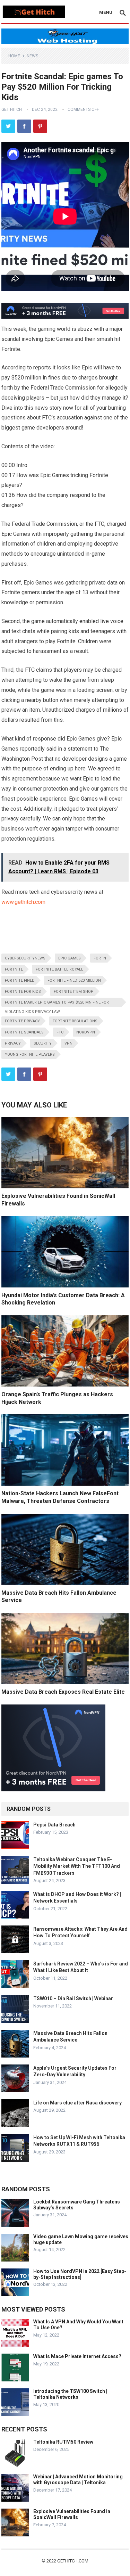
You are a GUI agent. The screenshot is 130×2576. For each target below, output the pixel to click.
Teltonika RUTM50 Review (63, 2442)
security (43, 1043)
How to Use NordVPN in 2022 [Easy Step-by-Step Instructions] (80, 2274)
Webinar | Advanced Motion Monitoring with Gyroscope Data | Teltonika (78, 2480)
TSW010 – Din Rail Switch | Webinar (73, 1998)
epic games (70, 958)
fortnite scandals (24, 1032)
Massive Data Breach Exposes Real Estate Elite (63, 1692)
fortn (100, 958)
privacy (13, 1043)
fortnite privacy (22, 1021)
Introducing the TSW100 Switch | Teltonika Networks (70, 2394)
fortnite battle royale (59, 969)
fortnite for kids (23, 992)
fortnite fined (20, 980)
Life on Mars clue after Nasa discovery (77, 2103)
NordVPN (86, 1032)
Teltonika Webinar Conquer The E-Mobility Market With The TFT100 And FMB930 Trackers (77, 1866)
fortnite (14, 969)
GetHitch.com (73, 2561)
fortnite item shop (74, 992)
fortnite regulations (75, 1021)
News (32, 56)
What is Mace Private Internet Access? (77, 2356)
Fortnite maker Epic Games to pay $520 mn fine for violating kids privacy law (57, 1003)
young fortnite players (30, 1054)
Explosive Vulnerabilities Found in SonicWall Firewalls (72, 2514)
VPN (68, 1043)
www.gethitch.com (23, 902)
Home (14, 56)
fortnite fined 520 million (74, 980)
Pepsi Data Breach (54, 1825)
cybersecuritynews (25, 958)
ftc (60, 1032)
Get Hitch (12, 109)
